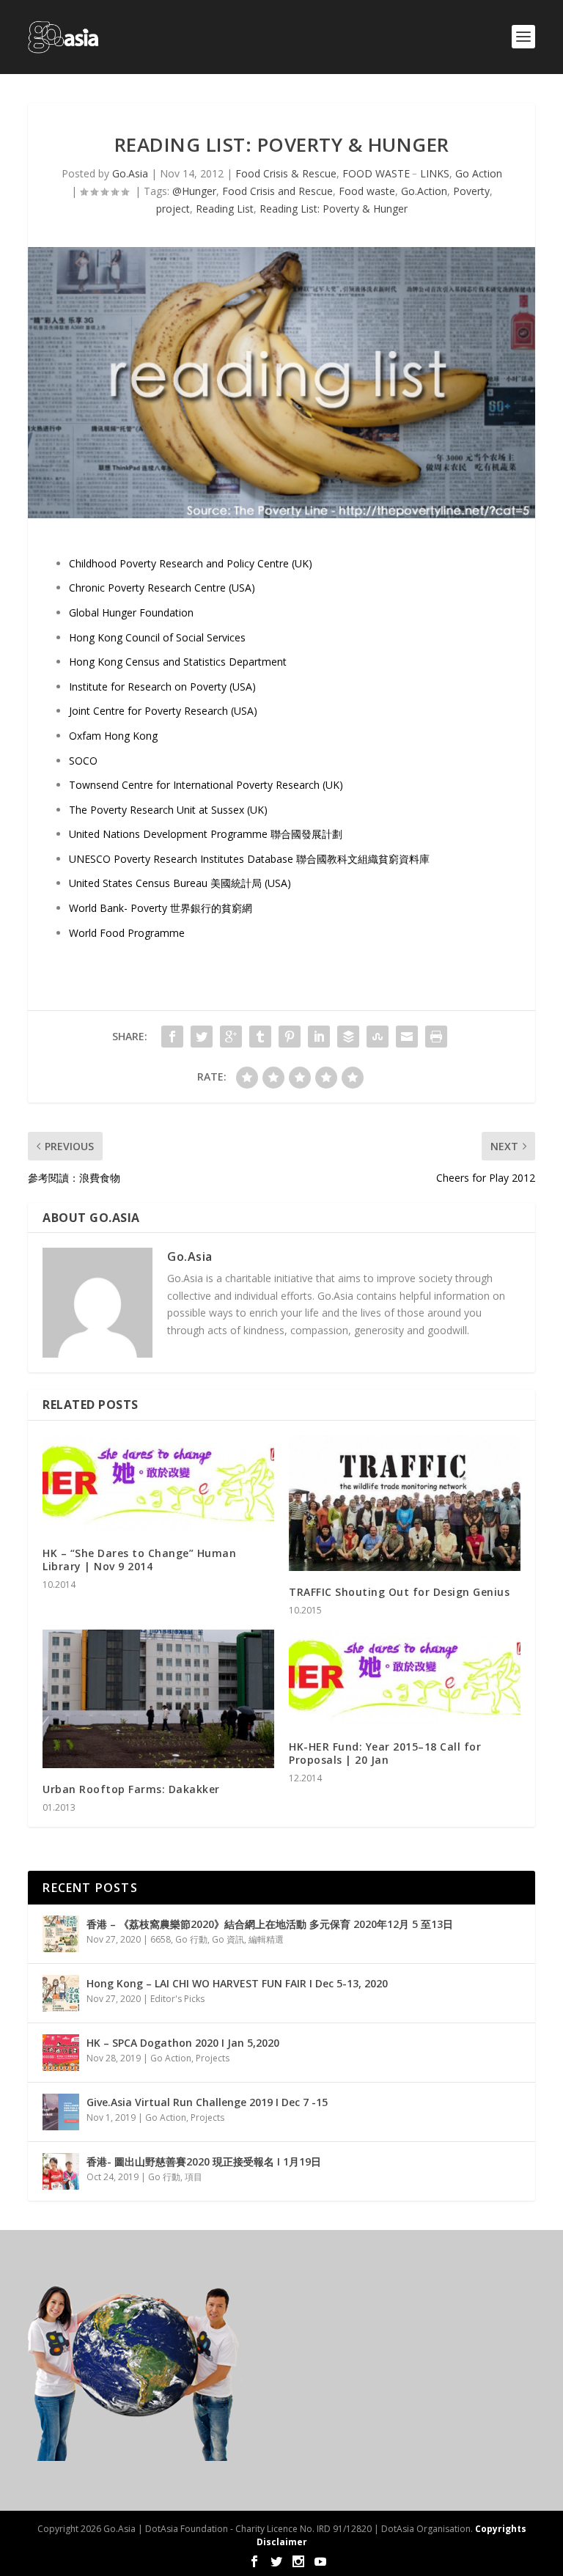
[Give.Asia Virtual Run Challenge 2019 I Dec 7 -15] (61, 2112)
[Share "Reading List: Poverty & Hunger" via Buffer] (348, 1037)
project (173, 209)
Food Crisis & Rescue (286, 173)
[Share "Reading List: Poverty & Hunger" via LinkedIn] (319, 1037)
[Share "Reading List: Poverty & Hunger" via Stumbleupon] (378, 1037)
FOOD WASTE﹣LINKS (396, 173)
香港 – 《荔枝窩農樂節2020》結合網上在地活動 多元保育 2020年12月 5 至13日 (270, 1924)
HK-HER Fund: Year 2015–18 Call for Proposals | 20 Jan (385, 1753)
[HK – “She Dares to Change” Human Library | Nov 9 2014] (158, 1483)
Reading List (225, 209)
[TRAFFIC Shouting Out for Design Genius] (405, 1503)
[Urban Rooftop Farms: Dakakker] (158, 1699)
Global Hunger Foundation (131, 612)
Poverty (471, 191)
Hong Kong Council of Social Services (157, 637)
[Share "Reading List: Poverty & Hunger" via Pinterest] (290, 1037)
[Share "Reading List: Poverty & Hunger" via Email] (407, 1037)
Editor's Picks (177, 1999)
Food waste (367, 191)
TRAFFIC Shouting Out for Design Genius (399, 1592)
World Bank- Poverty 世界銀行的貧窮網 (161, 908)
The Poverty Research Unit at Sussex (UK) (168, 810)
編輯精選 (266, 1939)
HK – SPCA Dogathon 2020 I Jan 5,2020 (183, 2043)
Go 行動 (191, 1939)
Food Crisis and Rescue (277, 191)
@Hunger (194, 191)
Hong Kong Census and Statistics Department (178, 662)
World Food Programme (127, 933)
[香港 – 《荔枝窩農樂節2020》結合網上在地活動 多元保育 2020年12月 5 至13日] (61, 1934)
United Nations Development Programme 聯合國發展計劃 (206, 834)
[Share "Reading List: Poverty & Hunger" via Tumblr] (260, 1037)
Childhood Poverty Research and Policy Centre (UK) (192, 563)
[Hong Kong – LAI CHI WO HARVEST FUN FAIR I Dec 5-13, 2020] (61, 1993)
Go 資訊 (228, 1939)
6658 (161, 1939)
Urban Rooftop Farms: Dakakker (131, 1789)
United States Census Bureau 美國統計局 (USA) (180, 883)
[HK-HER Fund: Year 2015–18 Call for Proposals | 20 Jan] (405, 1678)
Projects (213, 2058)
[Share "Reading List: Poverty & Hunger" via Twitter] (202, 1037)
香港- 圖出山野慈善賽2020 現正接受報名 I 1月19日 (204, 2161)
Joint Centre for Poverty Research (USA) (163, 711)
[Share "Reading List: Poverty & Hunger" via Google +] (231, 1037)
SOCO (83, 761)
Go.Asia (130, 173)
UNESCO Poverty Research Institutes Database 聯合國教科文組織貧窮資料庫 (249, 859)
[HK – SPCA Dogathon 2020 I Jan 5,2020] (61, 2053)
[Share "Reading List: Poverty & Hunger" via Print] (436, 1037)
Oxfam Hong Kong (113, 736)
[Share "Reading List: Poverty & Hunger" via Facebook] (172, 1037)
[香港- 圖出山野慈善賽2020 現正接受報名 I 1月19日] (61, 2171)
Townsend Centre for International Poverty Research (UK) (206, 785)
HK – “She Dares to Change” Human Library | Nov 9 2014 (139, 1560)
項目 (194, 2177)
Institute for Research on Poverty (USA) (162, 687)
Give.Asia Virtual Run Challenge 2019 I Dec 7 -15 (207, 2102)
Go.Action (424, 191)
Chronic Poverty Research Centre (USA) (162, 588)
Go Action (479, 173)
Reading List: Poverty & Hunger (334, 209)
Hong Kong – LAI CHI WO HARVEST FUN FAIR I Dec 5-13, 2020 (237, 1983)
